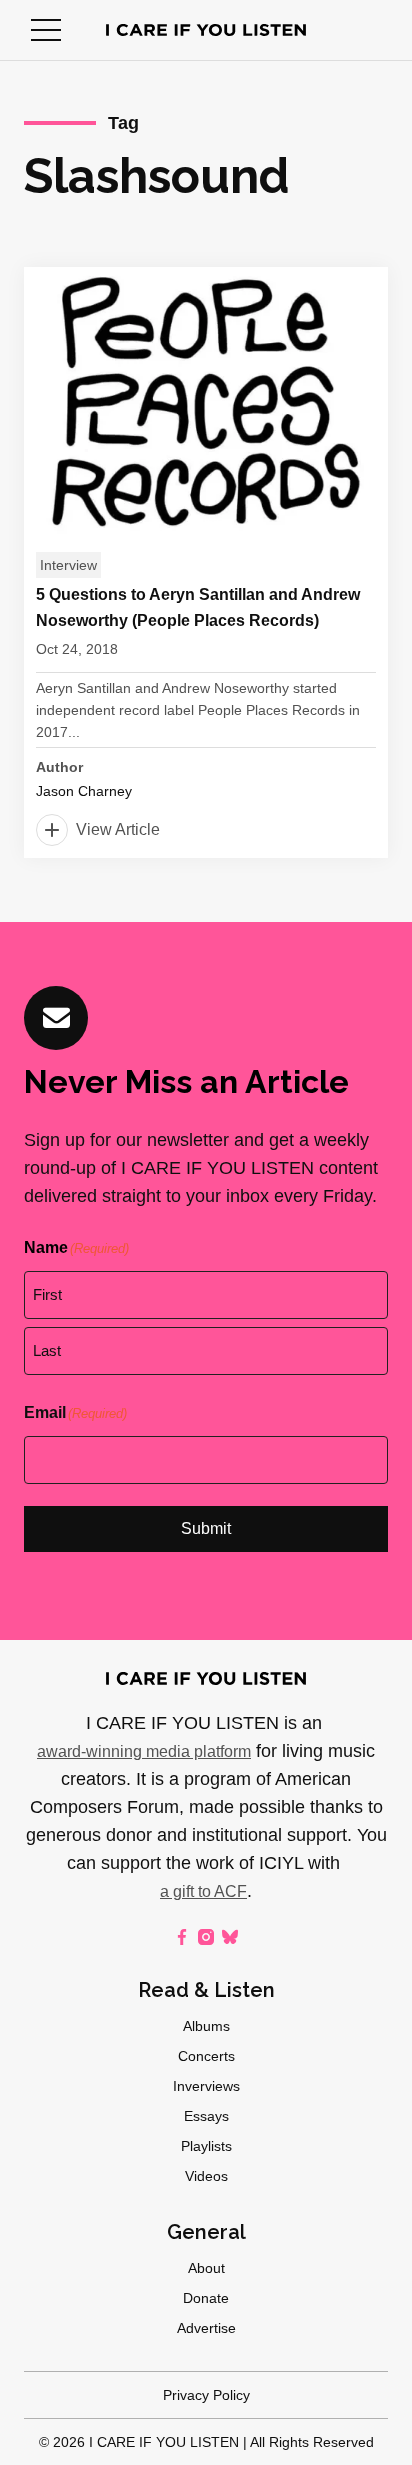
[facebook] (182, 1937)
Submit (206, 1528)
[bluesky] (230, 1937)
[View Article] (206, 562)
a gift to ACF (203, 1891)
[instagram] (206, 1937)
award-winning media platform (144, 1751)
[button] (46, 30)
